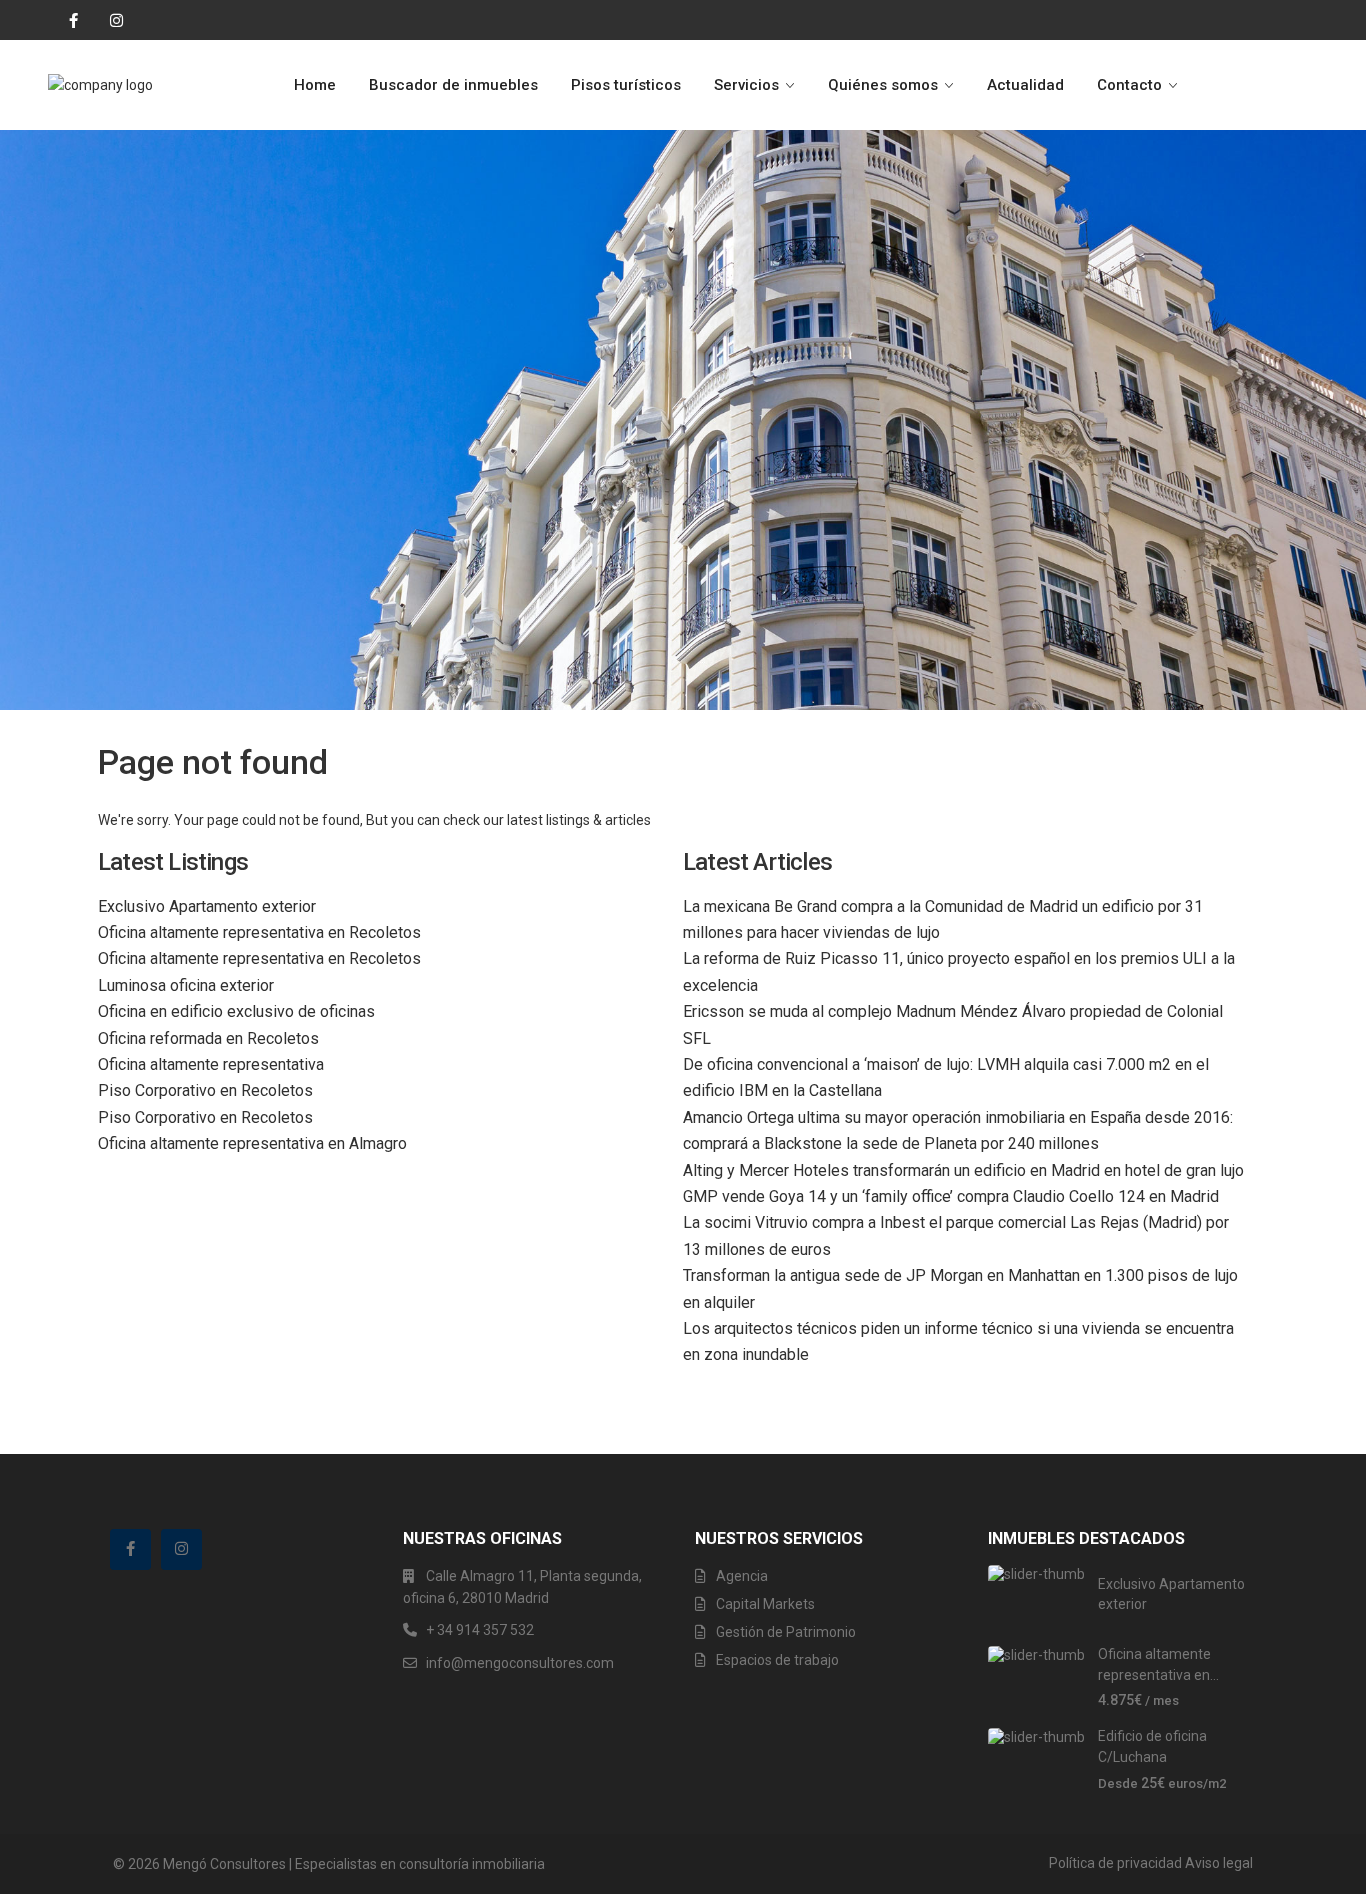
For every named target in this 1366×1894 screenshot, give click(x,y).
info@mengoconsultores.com (520, 1663)
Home (315, 85)
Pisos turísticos (626, 85)
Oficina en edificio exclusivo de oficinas (236, 1011)
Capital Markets (765, 1604)
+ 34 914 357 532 (480, 1630)
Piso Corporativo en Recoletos (205, 1090)
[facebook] (68, 20)
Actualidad (1025, 85)
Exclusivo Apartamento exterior (207, 906)
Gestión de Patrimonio (786, 1632)
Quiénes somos (883, 85)
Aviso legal (1219, 1863)
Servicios (746, 85)
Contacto (1129, 85)
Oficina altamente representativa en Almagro (252, 1143)
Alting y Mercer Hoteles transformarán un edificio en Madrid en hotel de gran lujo (963, 1170)
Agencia (742, 1576)
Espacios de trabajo (777, 1660)
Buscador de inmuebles (453, 85)
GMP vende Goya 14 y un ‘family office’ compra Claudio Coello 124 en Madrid (951, 1196)
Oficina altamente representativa (211, 1064)
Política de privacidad (1115, 1863)
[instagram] (109, 20)
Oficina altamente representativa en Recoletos (259, 932)
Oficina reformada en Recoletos (208, 1038)
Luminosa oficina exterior (186, 985)
